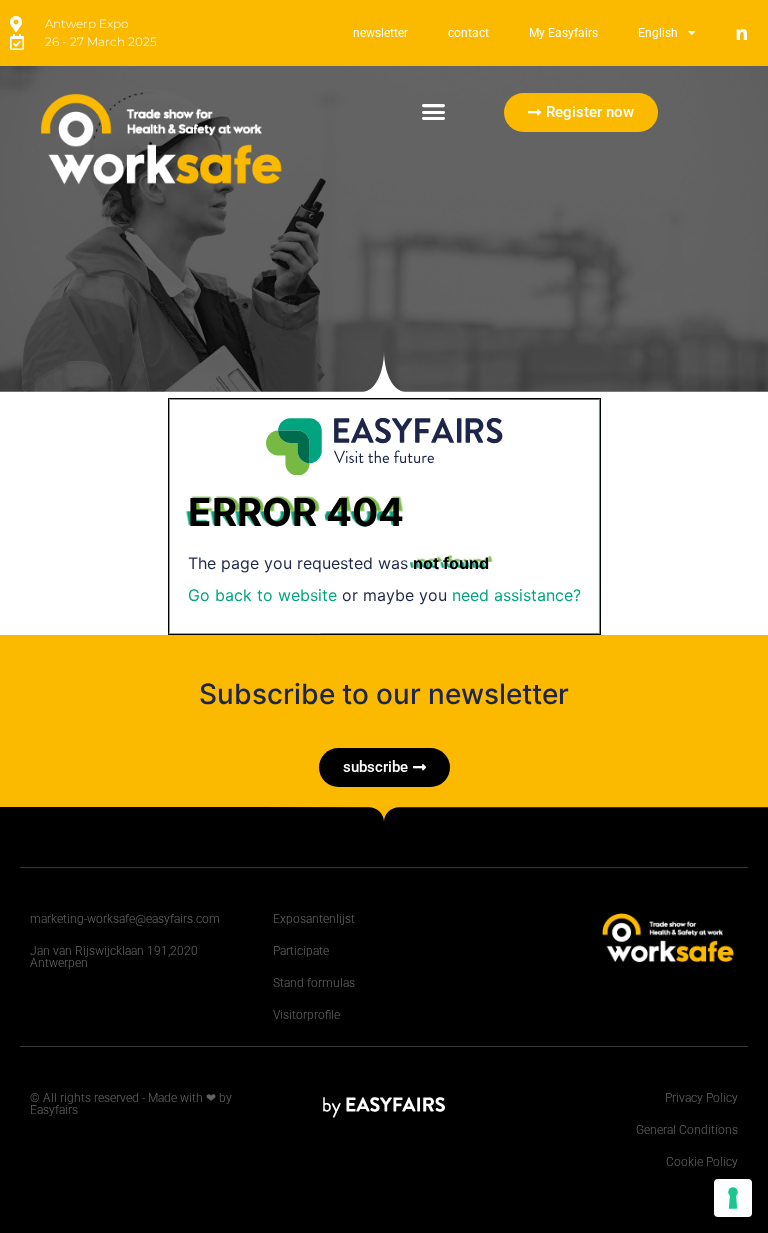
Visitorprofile (306, 1015)
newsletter (380, 33)
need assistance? (516, 595)
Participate (301, 951)
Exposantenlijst (314, 919)
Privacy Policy (701, 1098)
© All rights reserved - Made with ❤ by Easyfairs (131, 1104)
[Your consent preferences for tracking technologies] (733, 1198)
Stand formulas (314, 983)
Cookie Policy (702, 1162)
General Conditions (687, 1130)
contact (468, 33)
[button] (434, 112)
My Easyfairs (563, 33)
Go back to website (262, 595)
